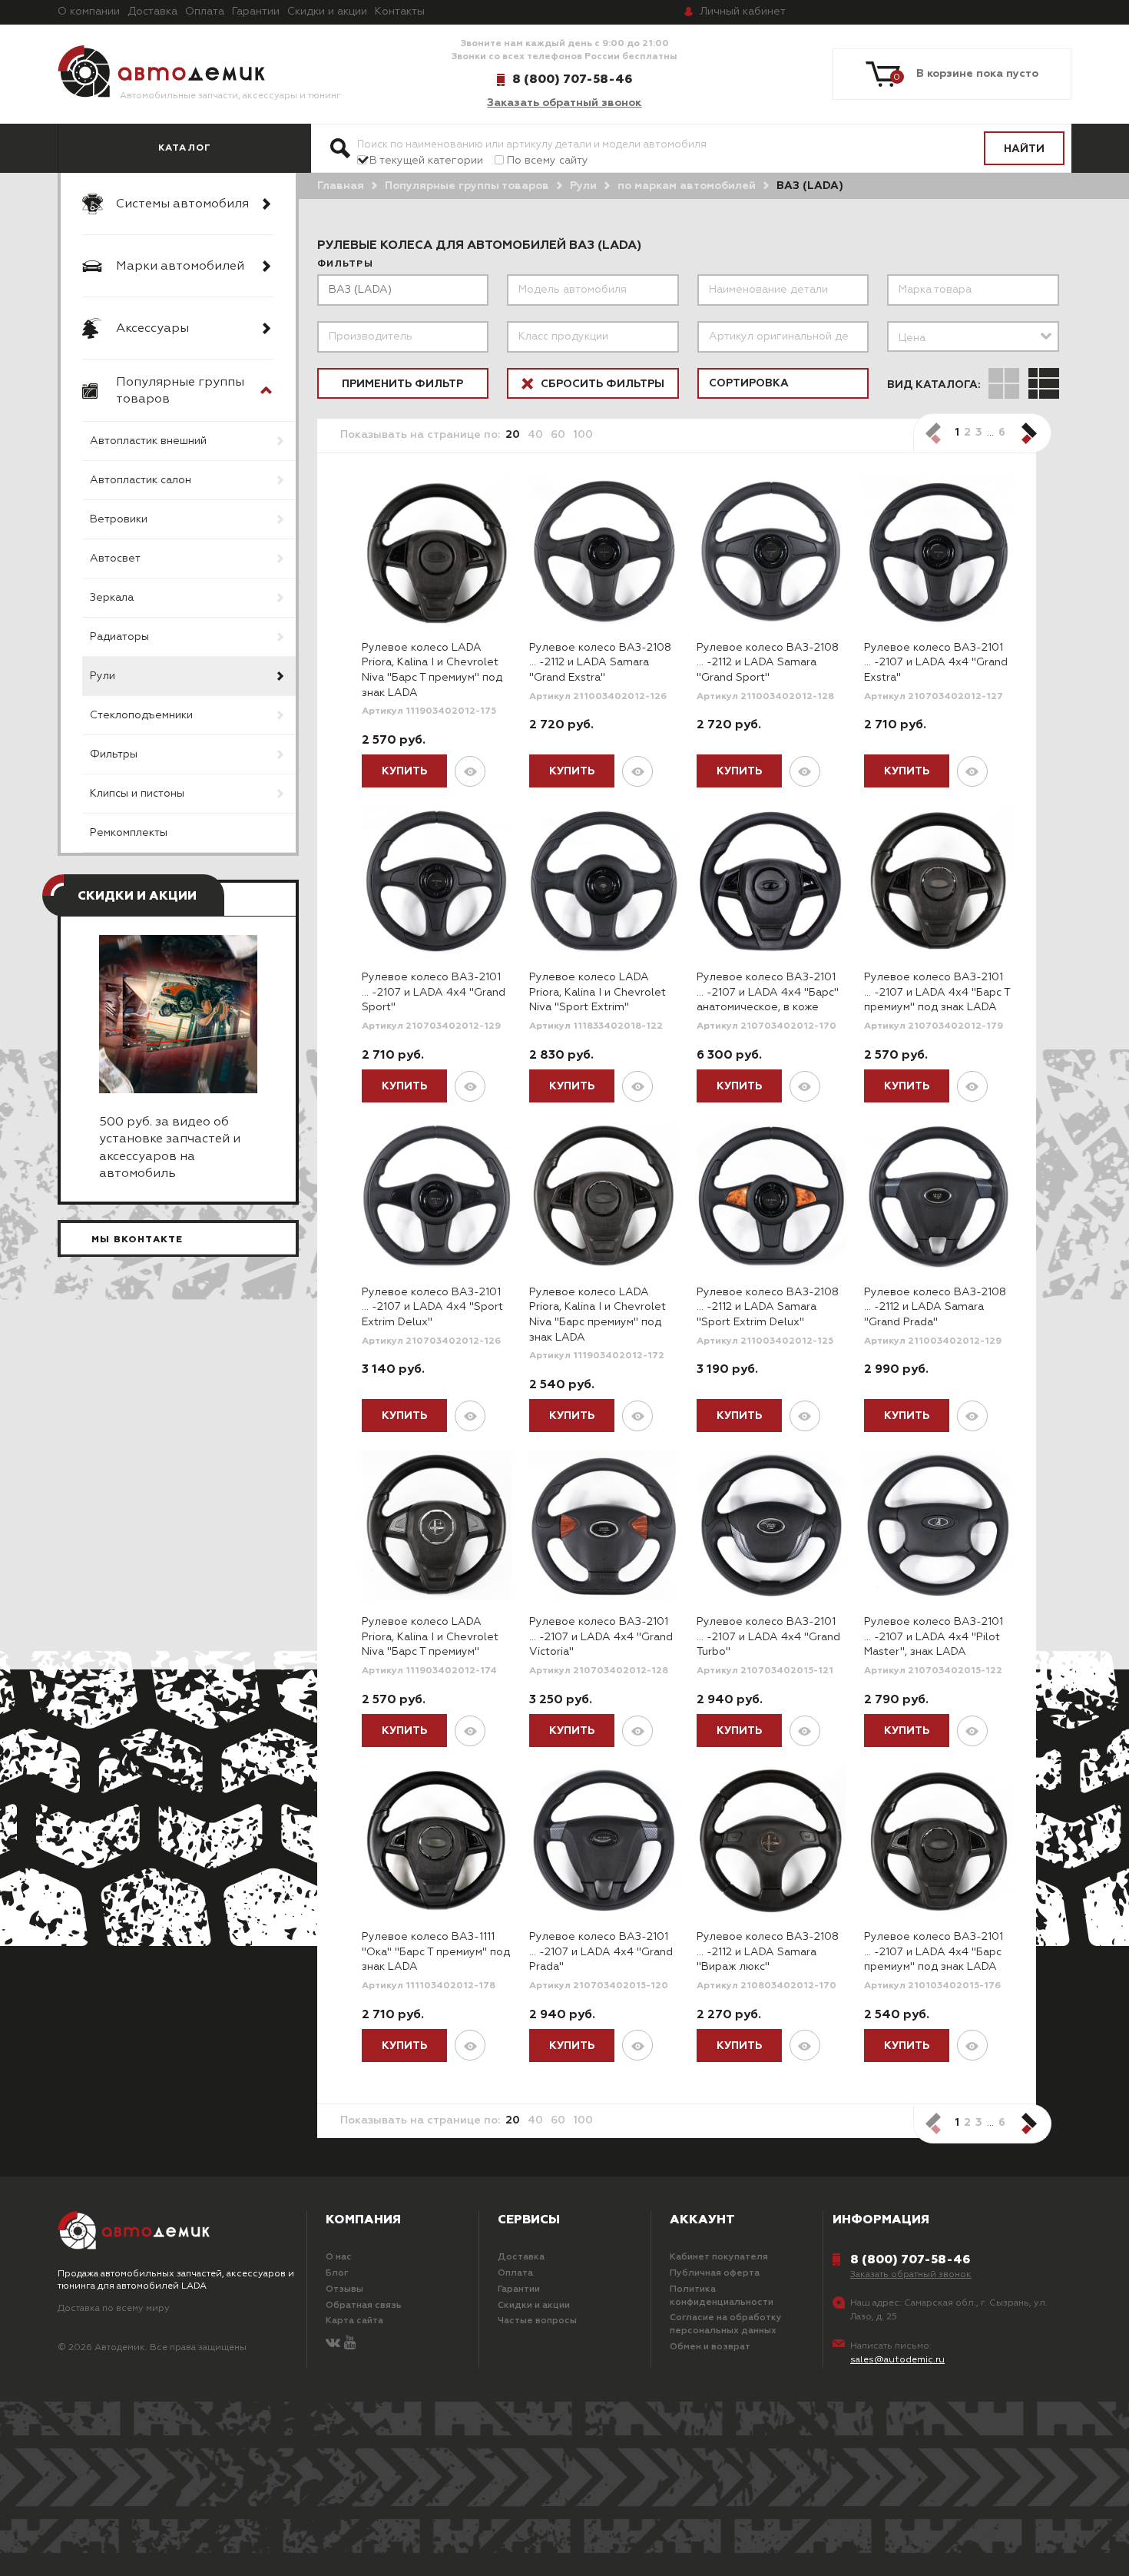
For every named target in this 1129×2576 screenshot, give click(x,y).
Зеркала (112, 598)
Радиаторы (119, 637)
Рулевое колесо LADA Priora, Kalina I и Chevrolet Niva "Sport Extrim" (598, 992)
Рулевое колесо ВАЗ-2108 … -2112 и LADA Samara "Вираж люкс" (768, 1952)
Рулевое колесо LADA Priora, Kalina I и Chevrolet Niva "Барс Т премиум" (430, 1637)
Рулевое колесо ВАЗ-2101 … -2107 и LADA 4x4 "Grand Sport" (434, 992)
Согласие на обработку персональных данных (726, 2324)
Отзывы (344, 2289)
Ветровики (119, 519)
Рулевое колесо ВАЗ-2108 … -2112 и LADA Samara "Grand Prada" (935, 1307)
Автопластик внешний (148, 441)
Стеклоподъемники (141, 715)
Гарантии (256, 12)
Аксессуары (152, 329)
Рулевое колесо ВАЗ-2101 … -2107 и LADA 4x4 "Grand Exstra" (936, 663)
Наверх (101, 2545)
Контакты (400, 12)
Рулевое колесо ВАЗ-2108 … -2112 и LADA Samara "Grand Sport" (768, 663)
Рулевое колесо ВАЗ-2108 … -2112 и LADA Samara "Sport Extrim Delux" (768, 1307)
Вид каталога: (934, 385)
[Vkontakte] (333, 2344)
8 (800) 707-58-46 (572, 79)
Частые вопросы (537, 2321)
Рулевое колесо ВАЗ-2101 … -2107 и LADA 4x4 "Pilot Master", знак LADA (934, 1637)
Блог (337, 2273)
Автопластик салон (141, 480)
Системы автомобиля (182, 204)
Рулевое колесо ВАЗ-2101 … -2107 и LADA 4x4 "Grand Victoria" (601, 1637)
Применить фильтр (402, 384)
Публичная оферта (715, 2273)
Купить (404, 771)
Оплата (205, 12)
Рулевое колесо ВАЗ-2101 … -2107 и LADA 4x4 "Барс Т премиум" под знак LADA (937, 992)
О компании (89, 12)
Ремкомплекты (129, 833)
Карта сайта (354, 2321)
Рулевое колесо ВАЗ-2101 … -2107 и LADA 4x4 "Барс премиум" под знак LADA (934, 1952)
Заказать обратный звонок (564, 103)
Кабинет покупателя (719, 2257)
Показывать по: (420, 435)
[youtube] (350, 2344)
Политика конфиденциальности (722, 2296)
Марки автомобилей (180, 267)
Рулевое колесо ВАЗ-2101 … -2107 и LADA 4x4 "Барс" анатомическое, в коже (768, 992)
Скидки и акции (327, 12)
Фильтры (114, 754)
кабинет (743, 12)
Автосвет (115, 559)
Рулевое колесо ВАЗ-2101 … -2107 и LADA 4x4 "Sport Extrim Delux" (432, 1307)
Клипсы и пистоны (137, 794)
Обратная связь (364, 2306)
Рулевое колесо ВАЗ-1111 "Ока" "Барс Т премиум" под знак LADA (436, 1952)
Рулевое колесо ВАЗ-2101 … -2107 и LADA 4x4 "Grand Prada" (601, 1952)
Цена (912, 338)
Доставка (152, 12)
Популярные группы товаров (180, 391)
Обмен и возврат (710, 2347)
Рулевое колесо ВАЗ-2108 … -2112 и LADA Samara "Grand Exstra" (600, 663)
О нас (339, 2257)
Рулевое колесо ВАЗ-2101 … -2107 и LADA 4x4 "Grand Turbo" (768, 1637)
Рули (103, 676)
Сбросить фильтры (601, 384)
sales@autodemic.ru (897, 2360)
